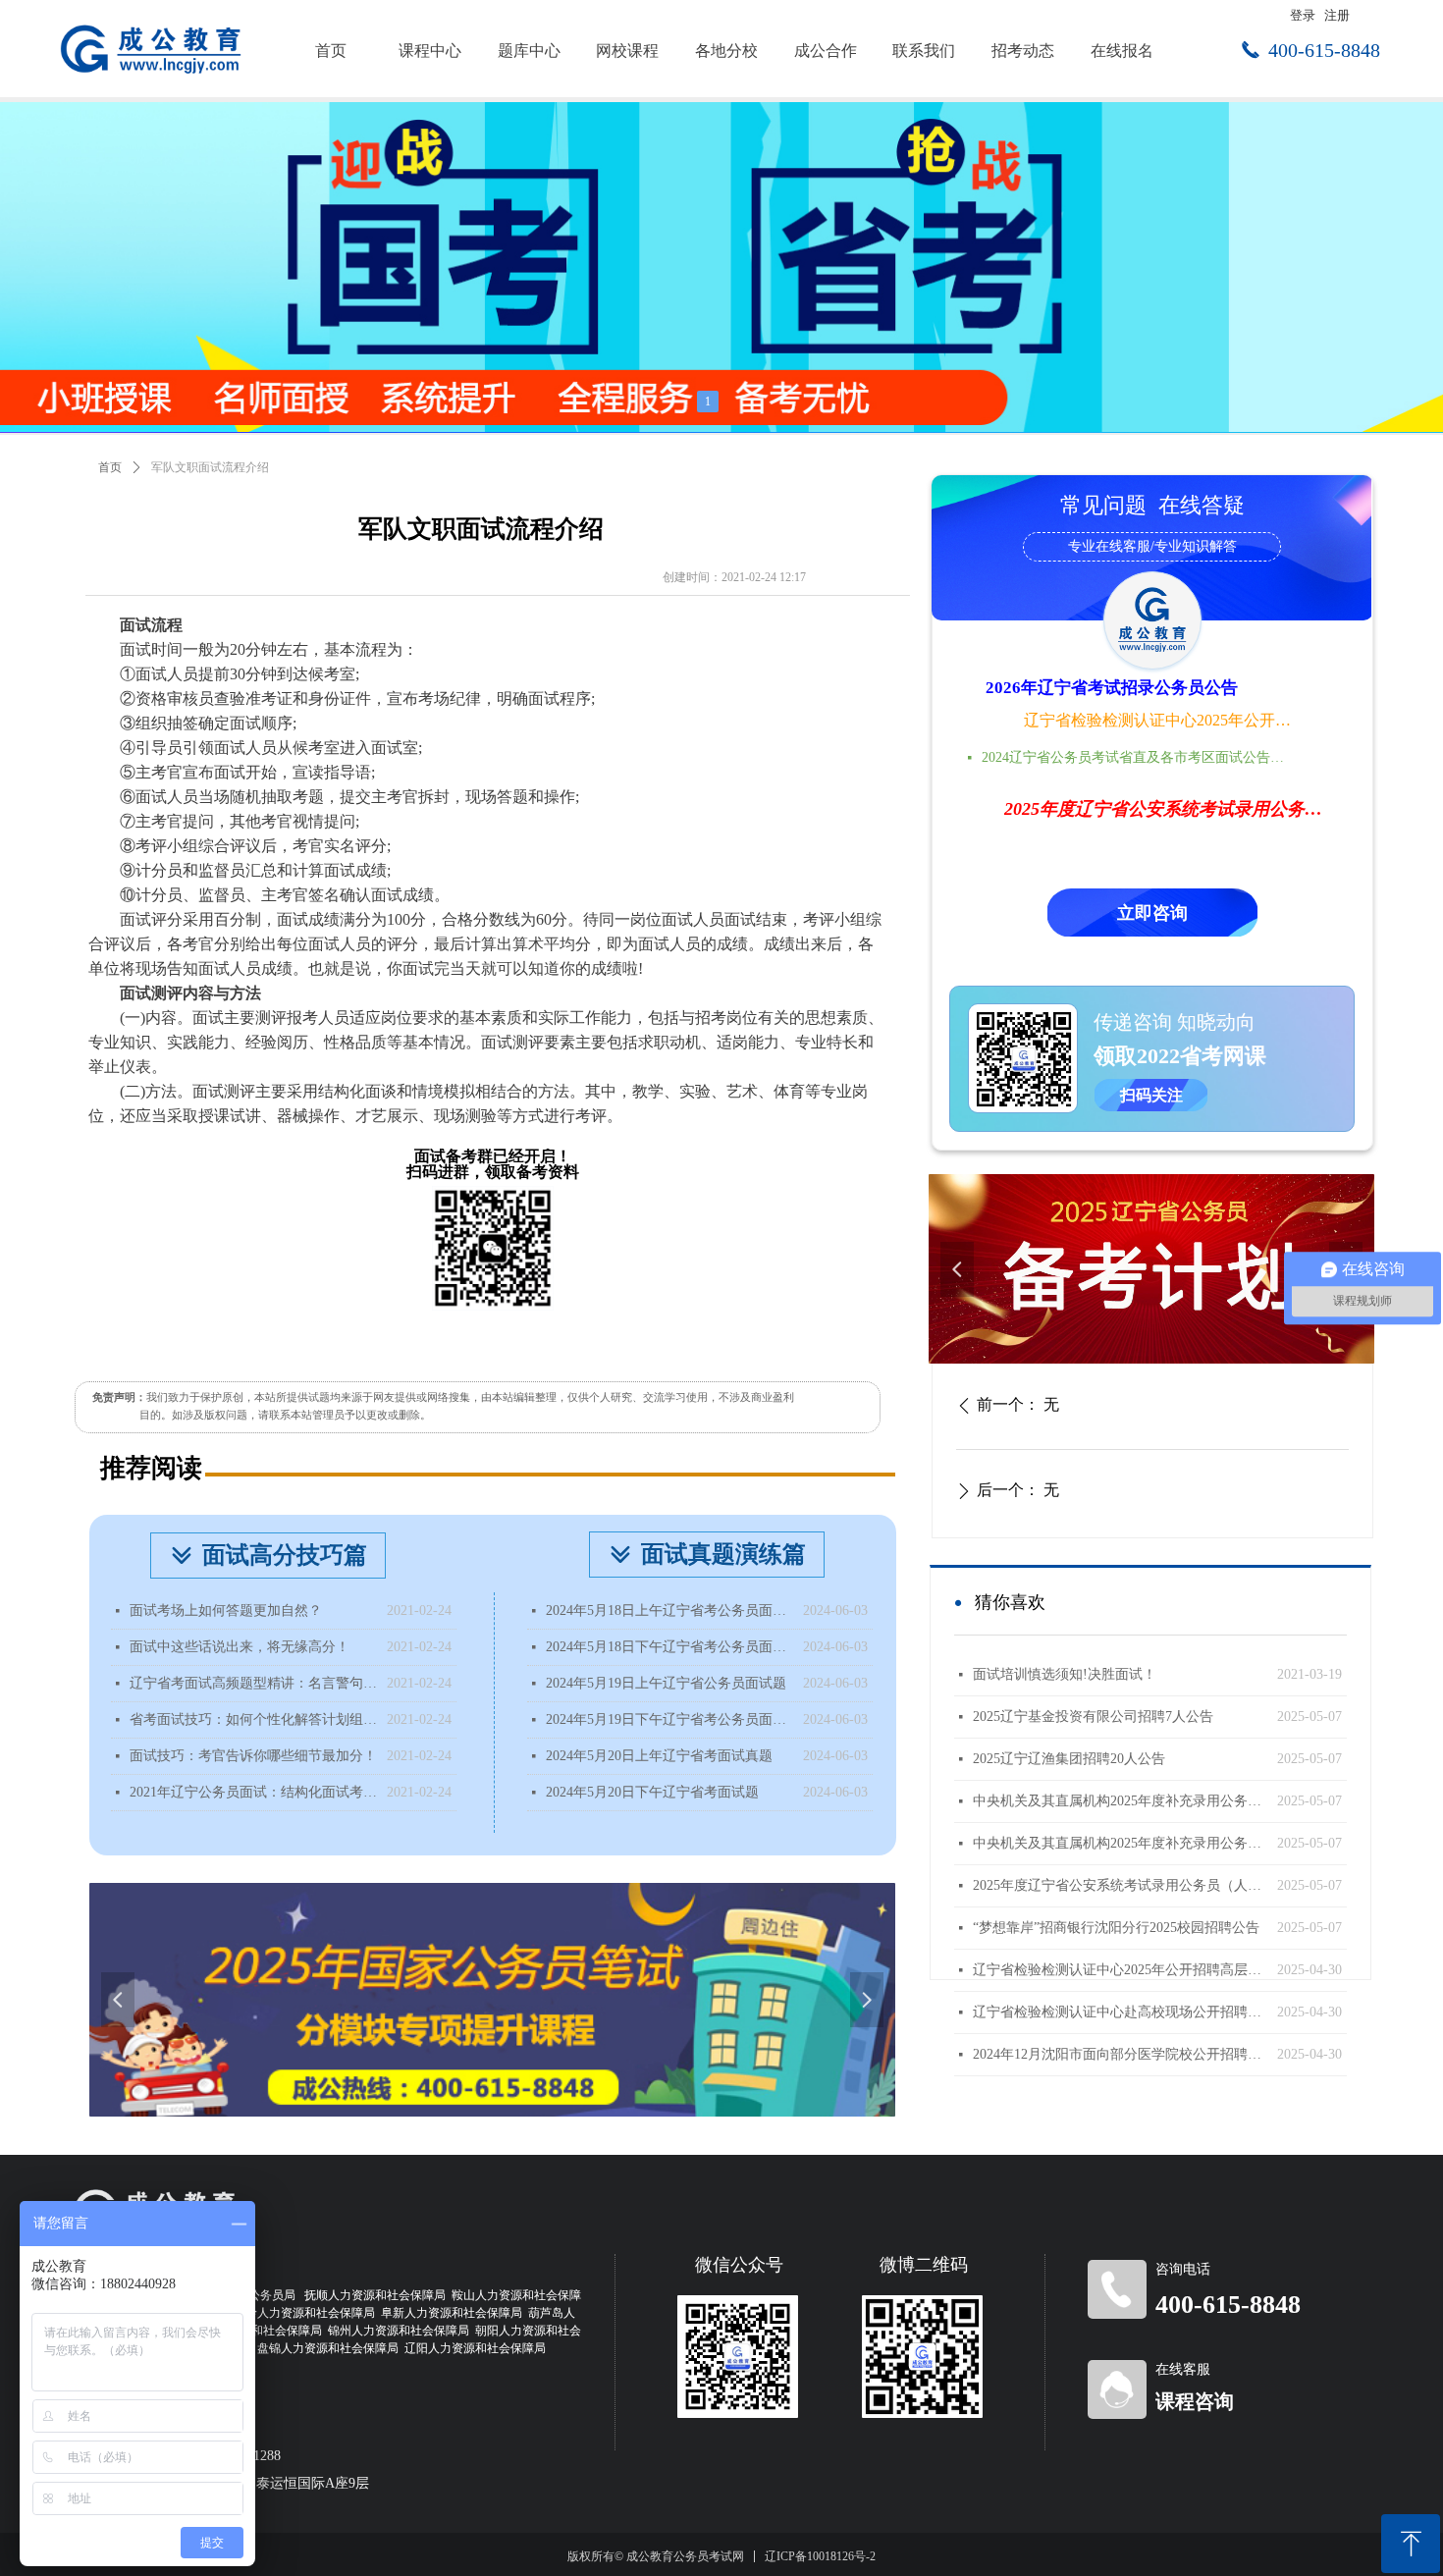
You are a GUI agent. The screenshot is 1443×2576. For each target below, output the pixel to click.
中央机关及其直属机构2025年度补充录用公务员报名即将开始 (1120, 1801)
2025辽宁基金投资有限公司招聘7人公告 (1093, 1717)
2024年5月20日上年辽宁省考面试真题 (659, 1756)
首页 (110, 467)
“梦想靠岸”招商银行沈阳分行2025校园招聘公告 (1116, 1928)
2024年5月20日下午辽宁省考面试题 (652, 1792)
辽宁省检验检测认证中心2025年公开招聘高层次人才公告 (1159, 720)
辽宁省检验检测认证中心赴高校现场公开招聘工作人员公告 (1120, 2012)
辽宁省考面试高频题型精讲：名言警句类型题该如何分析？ (253, 1683)
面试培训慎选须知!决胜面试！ (1065, 1674)
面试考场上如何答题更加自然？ (226, 1610)
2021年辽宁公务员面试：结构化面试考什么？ (253, 1792)
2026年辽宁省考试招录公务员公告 (1112, 688)
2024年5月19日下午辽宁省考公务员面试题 (669, 1719)
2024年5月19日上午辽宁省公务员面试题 (666, 1683)
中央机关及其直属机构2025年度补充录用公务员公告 (1120, 1843)
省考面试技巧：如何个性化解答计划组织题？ (253, 1719)
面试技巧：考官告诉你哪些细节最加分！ (253, 1756)
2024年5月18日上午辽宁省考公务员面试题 (669, 1610)
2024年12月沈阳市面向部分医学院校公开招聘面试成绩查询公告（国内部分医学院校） (1120, 2054)
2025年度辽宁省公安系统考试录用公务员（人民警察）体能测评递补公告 (1120, 1885)
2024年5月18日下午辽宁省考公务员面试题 (669, 1647)
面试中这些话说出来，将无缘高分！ (240, 1647)
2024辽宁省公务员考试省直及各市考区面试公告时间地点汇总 (1139, 757)
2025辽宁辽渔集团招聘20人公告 (1069, 1759)
